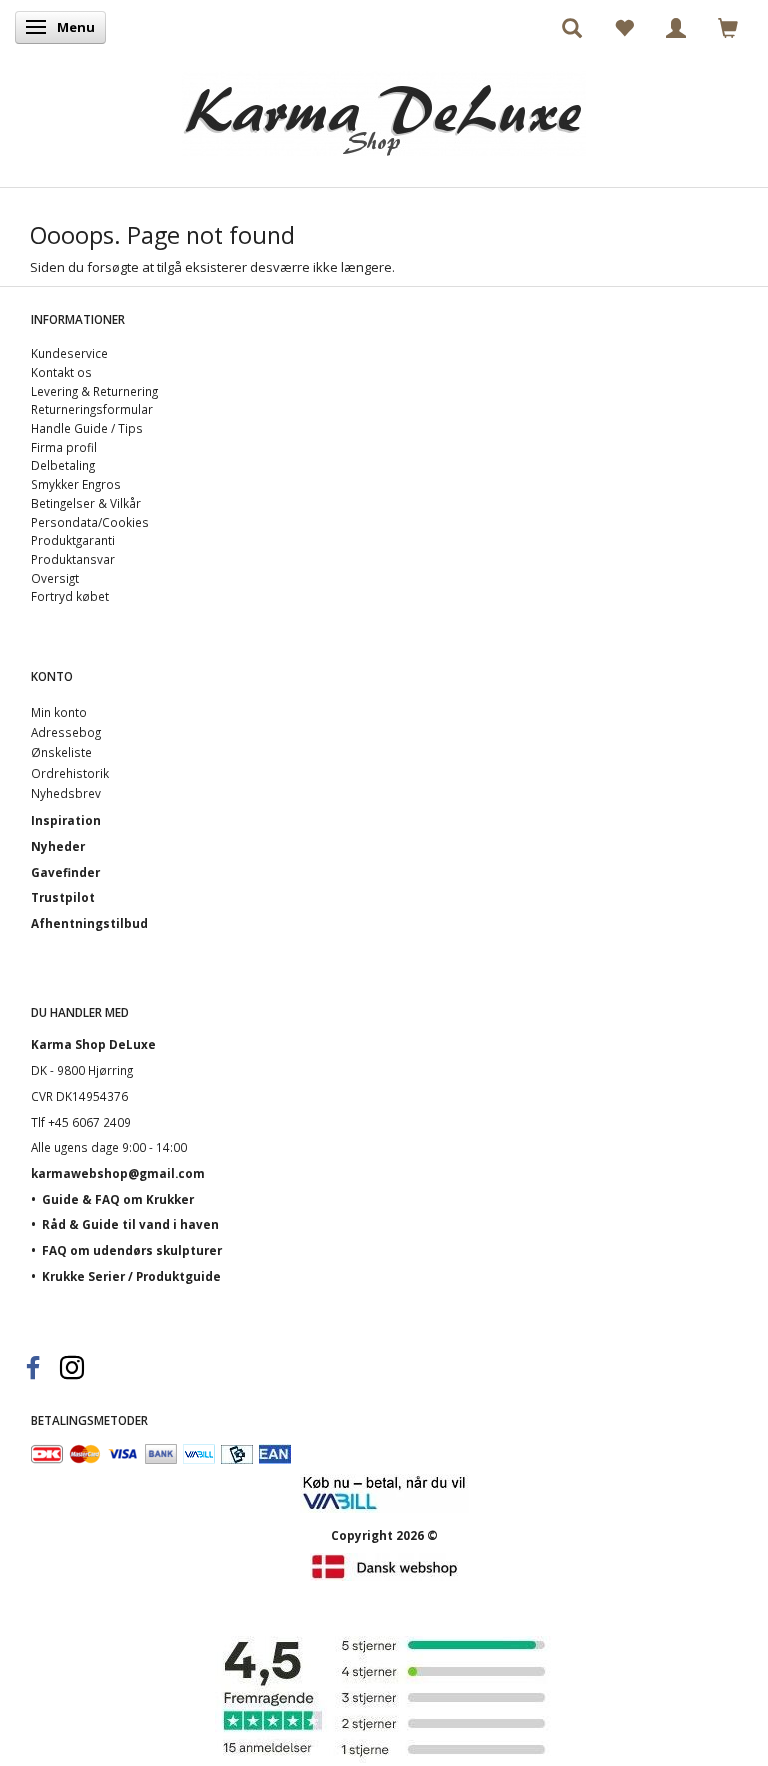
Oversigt (55, 578)
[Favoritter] (624, 27)
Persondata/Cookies (90, 522)
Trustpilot (63, 897)
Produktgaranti (73, 540)
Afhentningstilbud (89, 923)
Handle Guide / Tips (87, 428)
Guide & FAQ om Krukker (118, 1199)
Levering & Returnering (94, 391)
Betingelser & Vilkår (86, 503)
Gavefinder (65, 872)
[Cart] (728, 27)
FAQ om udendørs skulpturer (132, 1250)
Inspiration (66, 820)
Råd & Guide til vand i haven (130, 1224)
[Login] (676, 27)
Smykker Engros (76, 484)
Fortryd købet (70, 596)
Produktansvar (73, 559)
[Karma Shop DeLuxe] (384, 108)
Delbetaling (63, 465)
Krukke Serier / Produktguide (131, 1276)
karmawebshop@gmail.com (118, 1173)
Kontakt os (61, 372)
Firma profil (64, 447)
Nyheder (58, 846)
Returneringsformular (92, 409)
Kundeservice (69, 353)
